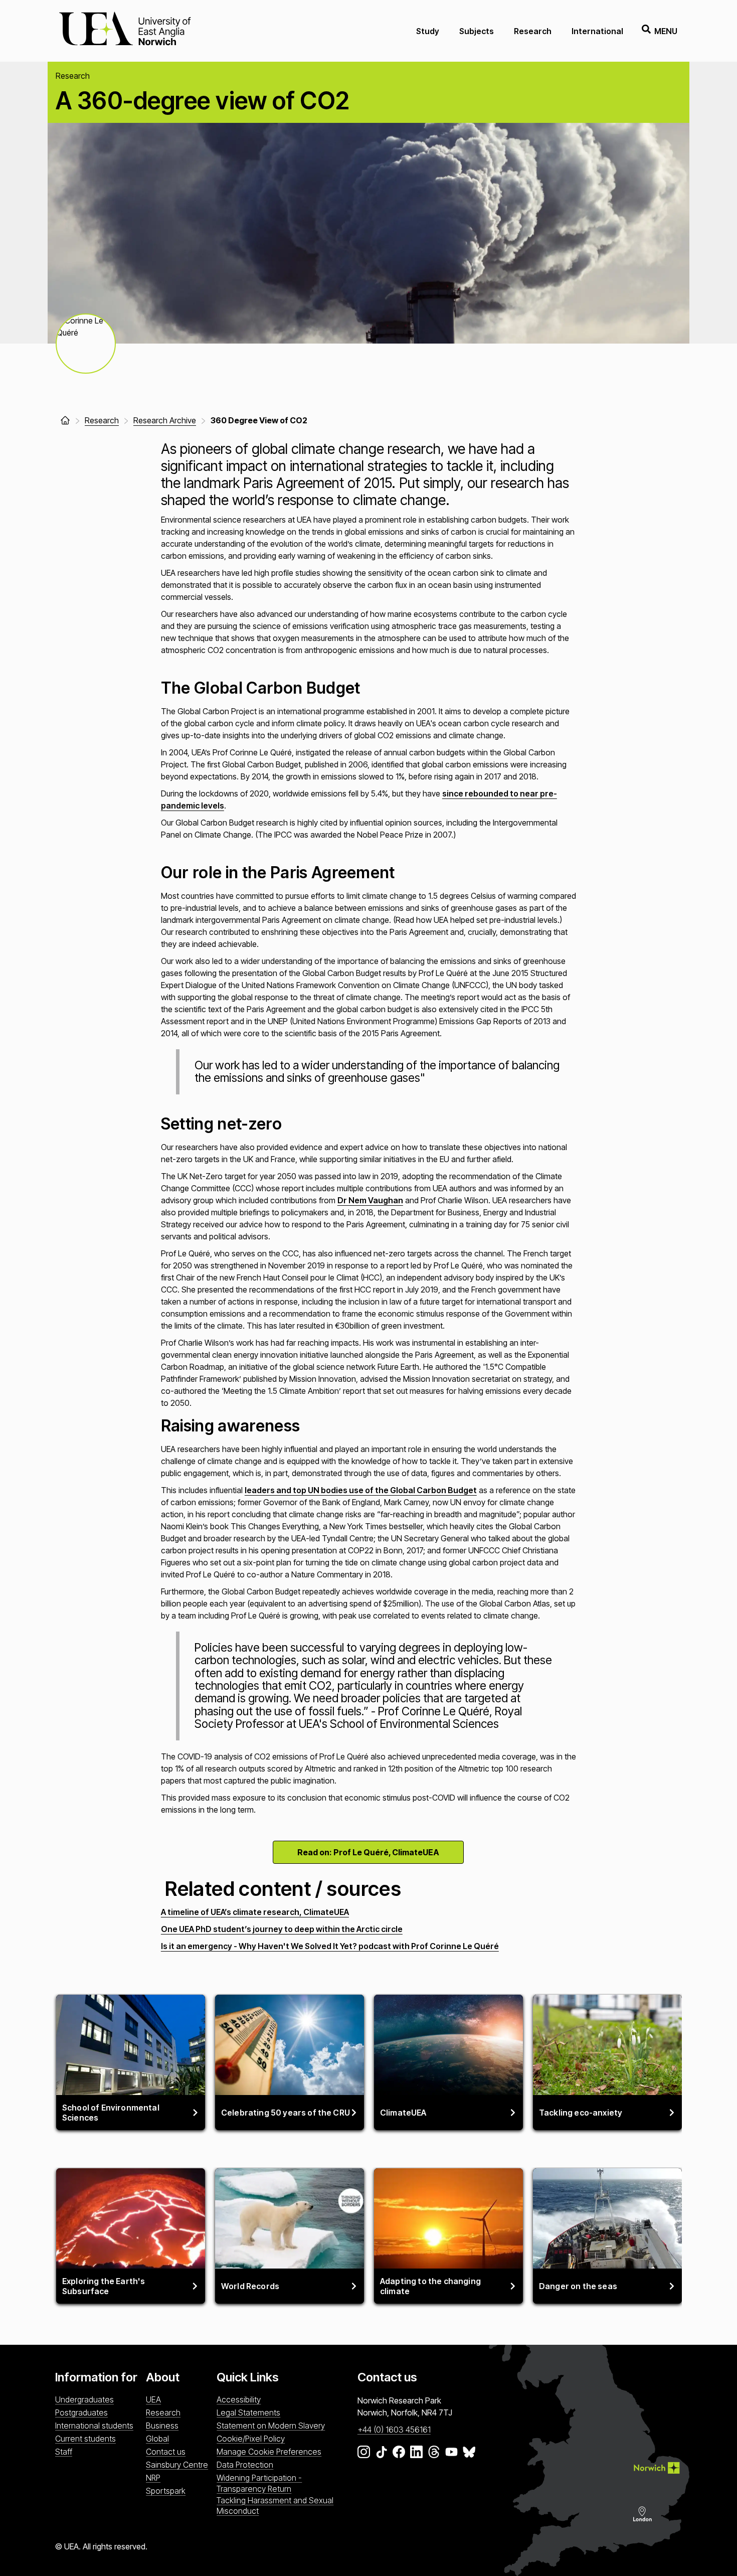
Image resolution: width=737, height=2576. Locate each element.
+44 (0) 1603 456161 (394, 2430)
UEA (153, 2399)
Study (428, 31)
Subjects (477, 31)
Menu (666, 31)
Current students (85, 2439)
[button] (86, 344)
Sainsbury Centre (177, 2465)
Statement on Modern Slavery (271, 2426)
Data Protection (245, 2465)
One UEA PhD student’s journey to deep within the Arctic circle (282, 1929)
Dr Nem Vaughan (370, 1200)
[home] (65, 420)
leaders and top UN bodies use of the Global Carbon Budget (361, 1490)
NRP (153, 2478)
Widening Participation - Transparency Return (259, 2483)
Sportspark (166, 2491)
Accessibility (239, 2399)
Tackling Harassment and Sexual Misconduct (275, 2506)
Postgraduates (81, 2412)
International (597, 31)
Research (533, 31)
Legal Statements (248, 2412)
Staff (64, 2452)
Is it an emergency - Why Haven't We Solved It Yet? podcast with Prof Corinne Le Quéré (330, 1946)
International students (94, 2426)
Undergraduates (84, 2399)
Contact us (166, 2452)
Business (162, 2426)
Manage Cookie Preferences (269, 2452)
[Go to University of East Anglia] (125, 31)
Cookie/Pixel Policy (251, 2439)
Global (157, 2439)
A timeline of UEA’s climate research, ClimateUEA (255, 1912)
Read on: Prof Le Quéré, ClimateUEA (368, 1852)
